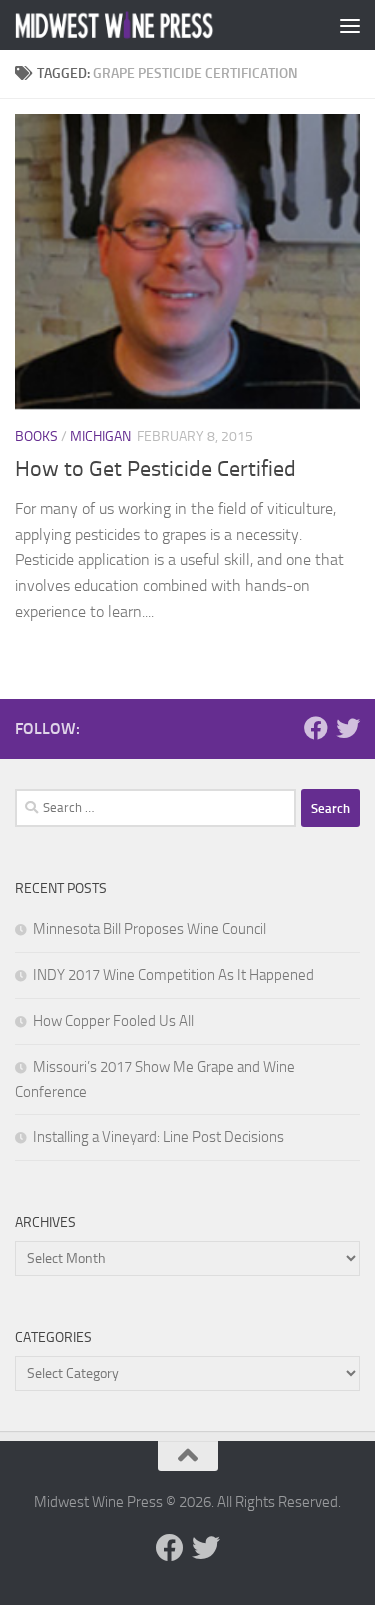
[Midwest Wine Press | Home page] (148, 25)
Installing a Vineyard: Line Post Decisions (158, 1137)
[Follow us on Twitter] (348, 728)
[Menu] (350, 25)
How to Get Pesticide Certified (155, 469)
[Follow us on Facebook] (316, 728)
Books (36, 436)
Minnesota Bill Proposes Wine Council (149, 929)
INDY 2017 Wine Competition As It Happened (173, 975)
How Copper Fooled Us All (113, 1021)
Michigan (100, 436)
